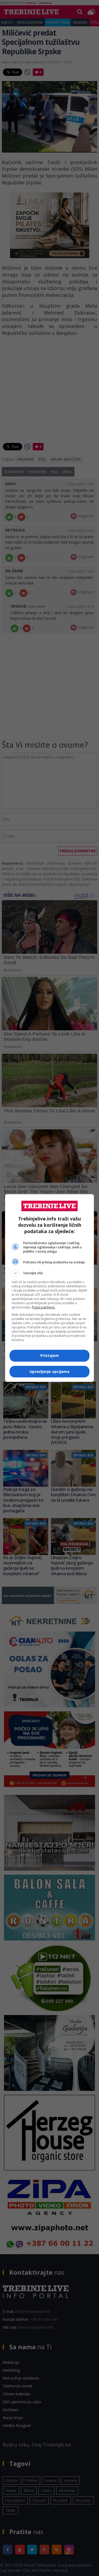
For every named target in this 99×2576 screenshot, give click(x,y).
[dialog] (50, 1288)
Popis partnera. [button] (44, 1307)
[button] (50, 1273)
